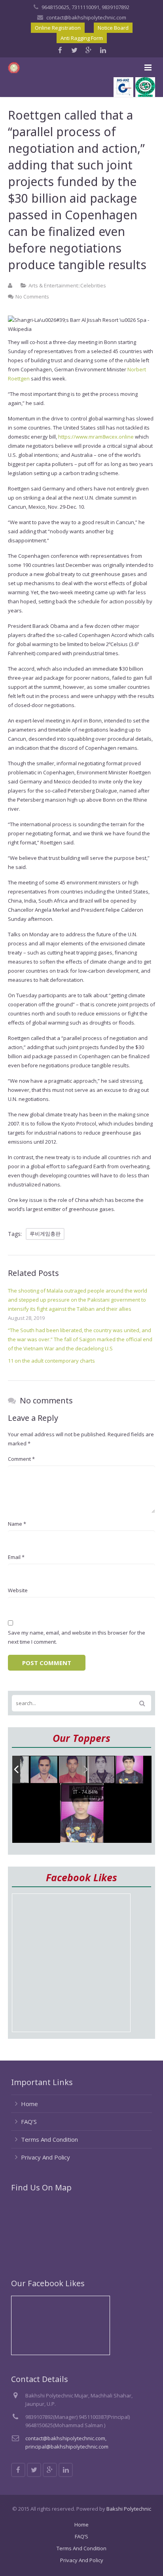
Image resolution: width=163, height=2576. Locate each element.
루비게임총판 (45, 1234)
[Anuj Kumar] (44, 1770)
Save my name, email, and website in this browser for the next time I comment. (77, 1637)
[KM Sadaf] (101, 1770)
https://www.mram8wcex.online (96, 437)
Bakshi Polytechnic (129, 2509)
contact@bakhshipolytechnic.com (86, 17)
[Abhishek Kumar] (73, 1770)
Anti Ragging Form (82, 38)
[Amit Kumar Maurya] (129, 1770)
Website (18, 1590)
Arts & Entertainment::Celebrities (67, 285)
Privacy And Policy (45, 2157)
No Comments (32, 297)
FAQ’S (29, 2122)
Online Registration (58, 28)
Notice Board (113, 28)
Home (29, 2104)
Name (17, 1524)
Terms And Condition (49, 2139)
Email (16, 1557)
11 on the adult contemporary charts (51, 1361)
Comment (21, 1459)
